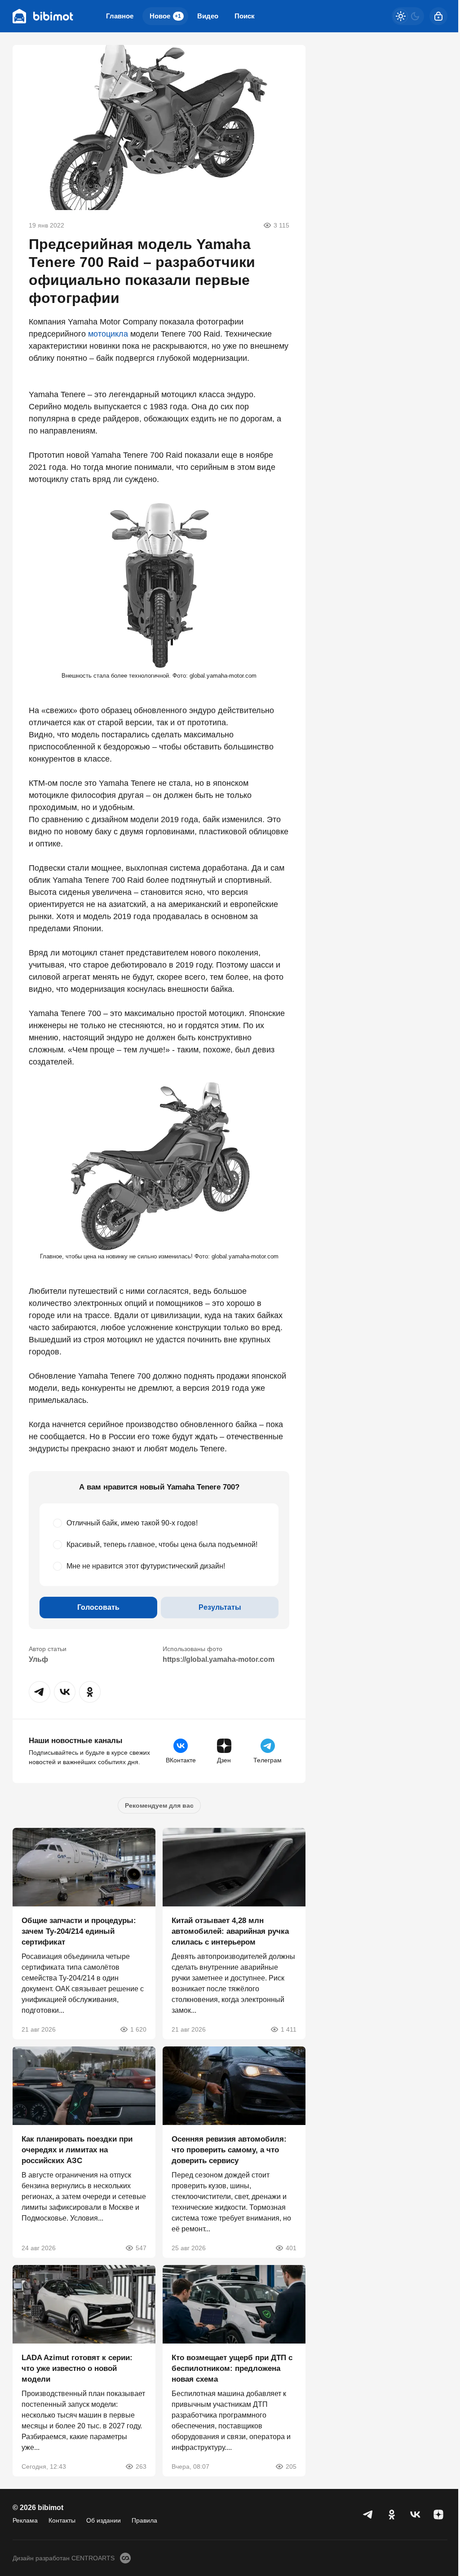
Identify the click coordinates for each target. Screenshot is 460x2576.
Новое (165, 16)
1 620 (138, 2029)
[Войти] (438, 16)
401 (291, 2248)
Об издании (104, 2520)
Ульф (38, 1659)
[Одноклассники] (392, 2515)
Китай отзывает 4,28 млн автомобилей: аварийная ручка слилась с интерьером (230, 1931)
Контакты (62, 2520)
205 (291, 2466)
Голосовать (98, 1607)
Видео (208, 16)
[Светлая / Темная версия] (408, 16)
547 (141, 2248)
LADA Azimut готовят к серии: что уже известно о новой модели (77, 2368)
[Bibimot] (43, 16)
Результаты (220, 1607)
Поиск (245, 16)
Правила (144, 2520)
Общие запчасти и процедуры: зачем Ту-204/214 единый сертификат (79, 1931)
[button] (40, 1692)
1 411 (289, 2029)
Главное (120, 16)
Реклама (25, 2520)
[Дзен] (438, 2515)
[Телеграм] (368, 2515)
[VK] (415, 2515)
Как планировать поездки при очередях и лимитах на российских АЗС (77, 2150)
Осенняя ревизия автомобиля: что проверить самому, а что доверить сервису (229, 2150)
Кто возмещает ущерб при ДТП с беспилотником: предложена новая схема (232, 2368)
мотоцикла (108, 334)
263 (141, 2466)
